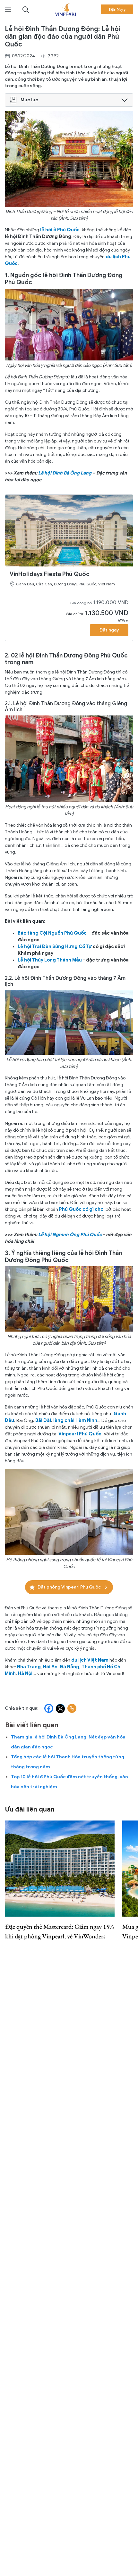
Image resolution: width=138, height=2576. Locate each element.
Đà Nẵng (69, 1667)
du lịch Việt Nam (90, 1660)
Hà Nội (25, 1674)
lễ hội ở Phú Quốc (60, 230)
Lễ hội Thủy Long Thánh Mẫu (50, 960)
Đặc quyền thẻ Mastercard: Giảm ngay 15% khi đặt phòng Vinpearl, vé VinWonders (59, 1931)
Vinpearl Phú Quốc (80, 1434)
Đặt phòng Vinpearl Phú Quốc (69, 1587)
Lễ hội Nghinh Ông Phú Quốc (70, 1235)
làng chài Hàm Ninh (75, 1420)
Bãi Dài (43, 1420)
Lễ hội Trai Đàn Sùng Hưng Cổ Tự (55, 947)
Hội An (50, 1667)
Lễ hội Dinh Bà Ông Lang (65, 473)
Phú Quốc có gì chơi (82, 1209)
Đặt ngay (109, 630)
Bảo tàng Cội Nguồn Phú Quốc (52, 933)
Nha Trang (29, 1667)
